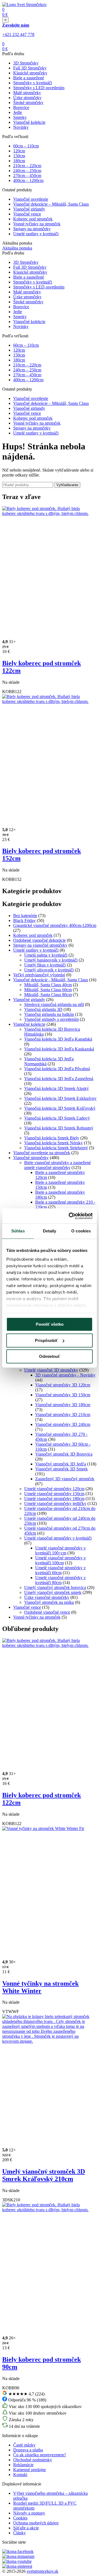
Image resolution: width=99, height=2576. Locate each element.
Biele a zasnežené (29, 78)
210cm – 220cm (27, 166)
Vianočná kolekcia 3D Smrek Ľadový (57, 1118)
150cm (19, 156)
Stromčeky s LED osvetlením (39, 88)
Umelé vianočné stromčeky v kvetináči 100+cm (61, 1550)
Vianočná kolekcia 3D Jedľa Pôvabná (57, 1069)
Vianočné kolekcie (29, 122)
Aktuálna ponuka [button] (17, 248)
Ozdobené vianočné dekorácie (39, 940)
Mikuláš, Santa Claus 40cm (48, 985)
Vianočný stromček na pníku (49, 1602)
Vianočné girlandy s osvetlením (51, 1019)
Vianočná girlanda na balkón (49, 1014)
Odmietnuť (50, 1356)
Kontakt (20, 2475)
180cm (19, 161)
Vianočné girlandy (29, 209)
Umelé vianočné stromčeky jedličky (55, 1503)
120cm (19, 151)
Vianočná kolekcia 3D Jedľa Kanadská (58, 1039)
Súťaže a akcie (26, 2528)
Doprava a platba (28, 2450)
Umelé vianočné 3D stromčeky (51, 1370)
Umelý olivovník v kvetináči (49, 970)
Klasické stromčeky (30, 73)
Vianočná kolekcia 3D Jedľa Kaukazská (59, 1049)
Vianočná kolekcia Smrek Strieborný (56, 1148)
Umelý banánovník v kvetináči (51, 960)
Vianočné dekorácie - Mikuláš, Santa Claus (51, 980)
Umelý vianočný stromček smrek (53, 1592)
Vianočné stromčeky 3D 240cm (63, 1424)
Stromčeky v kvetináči (33, 83)
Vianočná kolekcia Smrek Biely (52, 1138)
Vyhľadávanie (67, 485)
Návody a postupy (29, 2513)
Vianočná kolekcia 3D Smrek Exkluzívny (60, 1098)
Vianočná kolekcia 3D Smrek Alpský (57, 1088)
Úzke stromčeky (27, 98)
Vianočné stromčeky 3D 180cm (63, 1405)
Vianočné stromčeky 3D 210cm (63, 1415)
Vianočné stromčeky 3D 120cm (63, 1385)
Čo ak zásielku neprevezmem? (40, 2455)
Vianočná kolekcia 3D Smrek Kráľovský (60, 1108)
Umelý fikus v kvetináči (45, 965)
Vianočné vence (27, 214)
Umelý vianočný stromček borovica (55, 1587)
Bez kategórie (25, 916)
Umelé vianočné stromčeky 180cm (54, 1499)
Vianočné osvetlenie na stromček (42, 1153)
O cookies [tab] (81, 1231)
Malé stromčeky (27, 93)
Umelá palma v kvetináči (46, 955)
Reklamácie (23, 2465)
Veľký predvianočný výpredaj (39, 975)
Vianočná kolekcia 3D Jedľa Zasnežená (59, 1079)
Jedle (18, 112)
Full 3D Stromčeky (30, 68)
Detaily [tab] (50, 1231)
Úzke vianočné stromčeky (47, 1597)
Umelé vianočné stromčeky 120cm (54, 1489)
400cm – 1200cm (28, 180)
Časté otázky (24, 2445)
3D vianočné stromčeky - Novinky (65, 1375)
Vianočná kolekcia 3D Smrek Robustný (59, 1128)
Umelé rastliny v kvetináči (36, 234)
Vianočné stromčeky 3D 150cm (63, 1395)
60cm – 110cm (26, 146)
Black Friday (24, 920)
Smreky (20, 117)
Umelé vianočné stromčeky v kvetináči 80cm (61, 1580)
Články (20, 2533)
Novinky (21, 127)
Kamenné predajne (30, 2470)
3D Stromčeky (26, 63)
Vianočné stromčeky (31, 1158)
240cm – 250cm (27, 171)
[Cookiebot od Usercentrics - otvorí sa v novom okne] (70, 1216)
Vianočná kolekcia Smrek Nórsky (53, 1143)
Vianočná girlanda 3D (43, 1009)
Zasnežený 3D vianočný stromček (65, 1479)
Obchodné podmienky (33, 2460)
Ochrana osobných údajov (36, 2523)
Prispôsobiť (46, 1340)
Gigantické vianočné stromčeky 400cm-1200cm (55, 925)
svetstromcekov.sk (42, 2571)
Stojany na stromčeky (32, 229)
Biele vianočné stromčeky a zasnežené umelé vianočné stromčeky (57, 1165)
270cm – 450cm (27, 176)
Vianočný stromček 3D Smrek (61, 1469)
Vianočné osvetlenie (31, 199)
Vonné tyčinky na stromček (37, 224)
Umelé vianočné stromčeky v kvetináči (58, 1538)
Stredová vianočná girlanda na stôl (54, 1004)
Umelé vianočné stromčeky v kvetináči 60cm (61, 1570)
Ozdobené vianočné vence (47, 1612)
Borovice (21, 107)
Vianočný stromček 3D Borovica (64, 1454)
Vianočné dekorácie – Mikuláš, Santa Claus (51, 204)
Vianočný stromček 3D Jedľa (61, 1464)
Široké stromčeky (28, 103)
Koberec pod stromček (33, 219)
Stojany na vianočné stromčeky (40, 945)
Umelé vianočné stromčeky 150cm (54, 1494)
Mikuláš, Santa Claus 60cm (48, 990)
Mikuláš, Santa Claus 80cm (48, 995)
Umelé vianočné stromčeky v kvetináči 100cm (61, 1560)
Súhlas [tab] (18, 1231)
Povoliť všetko (50, 1324)
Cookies (20, 2518)
